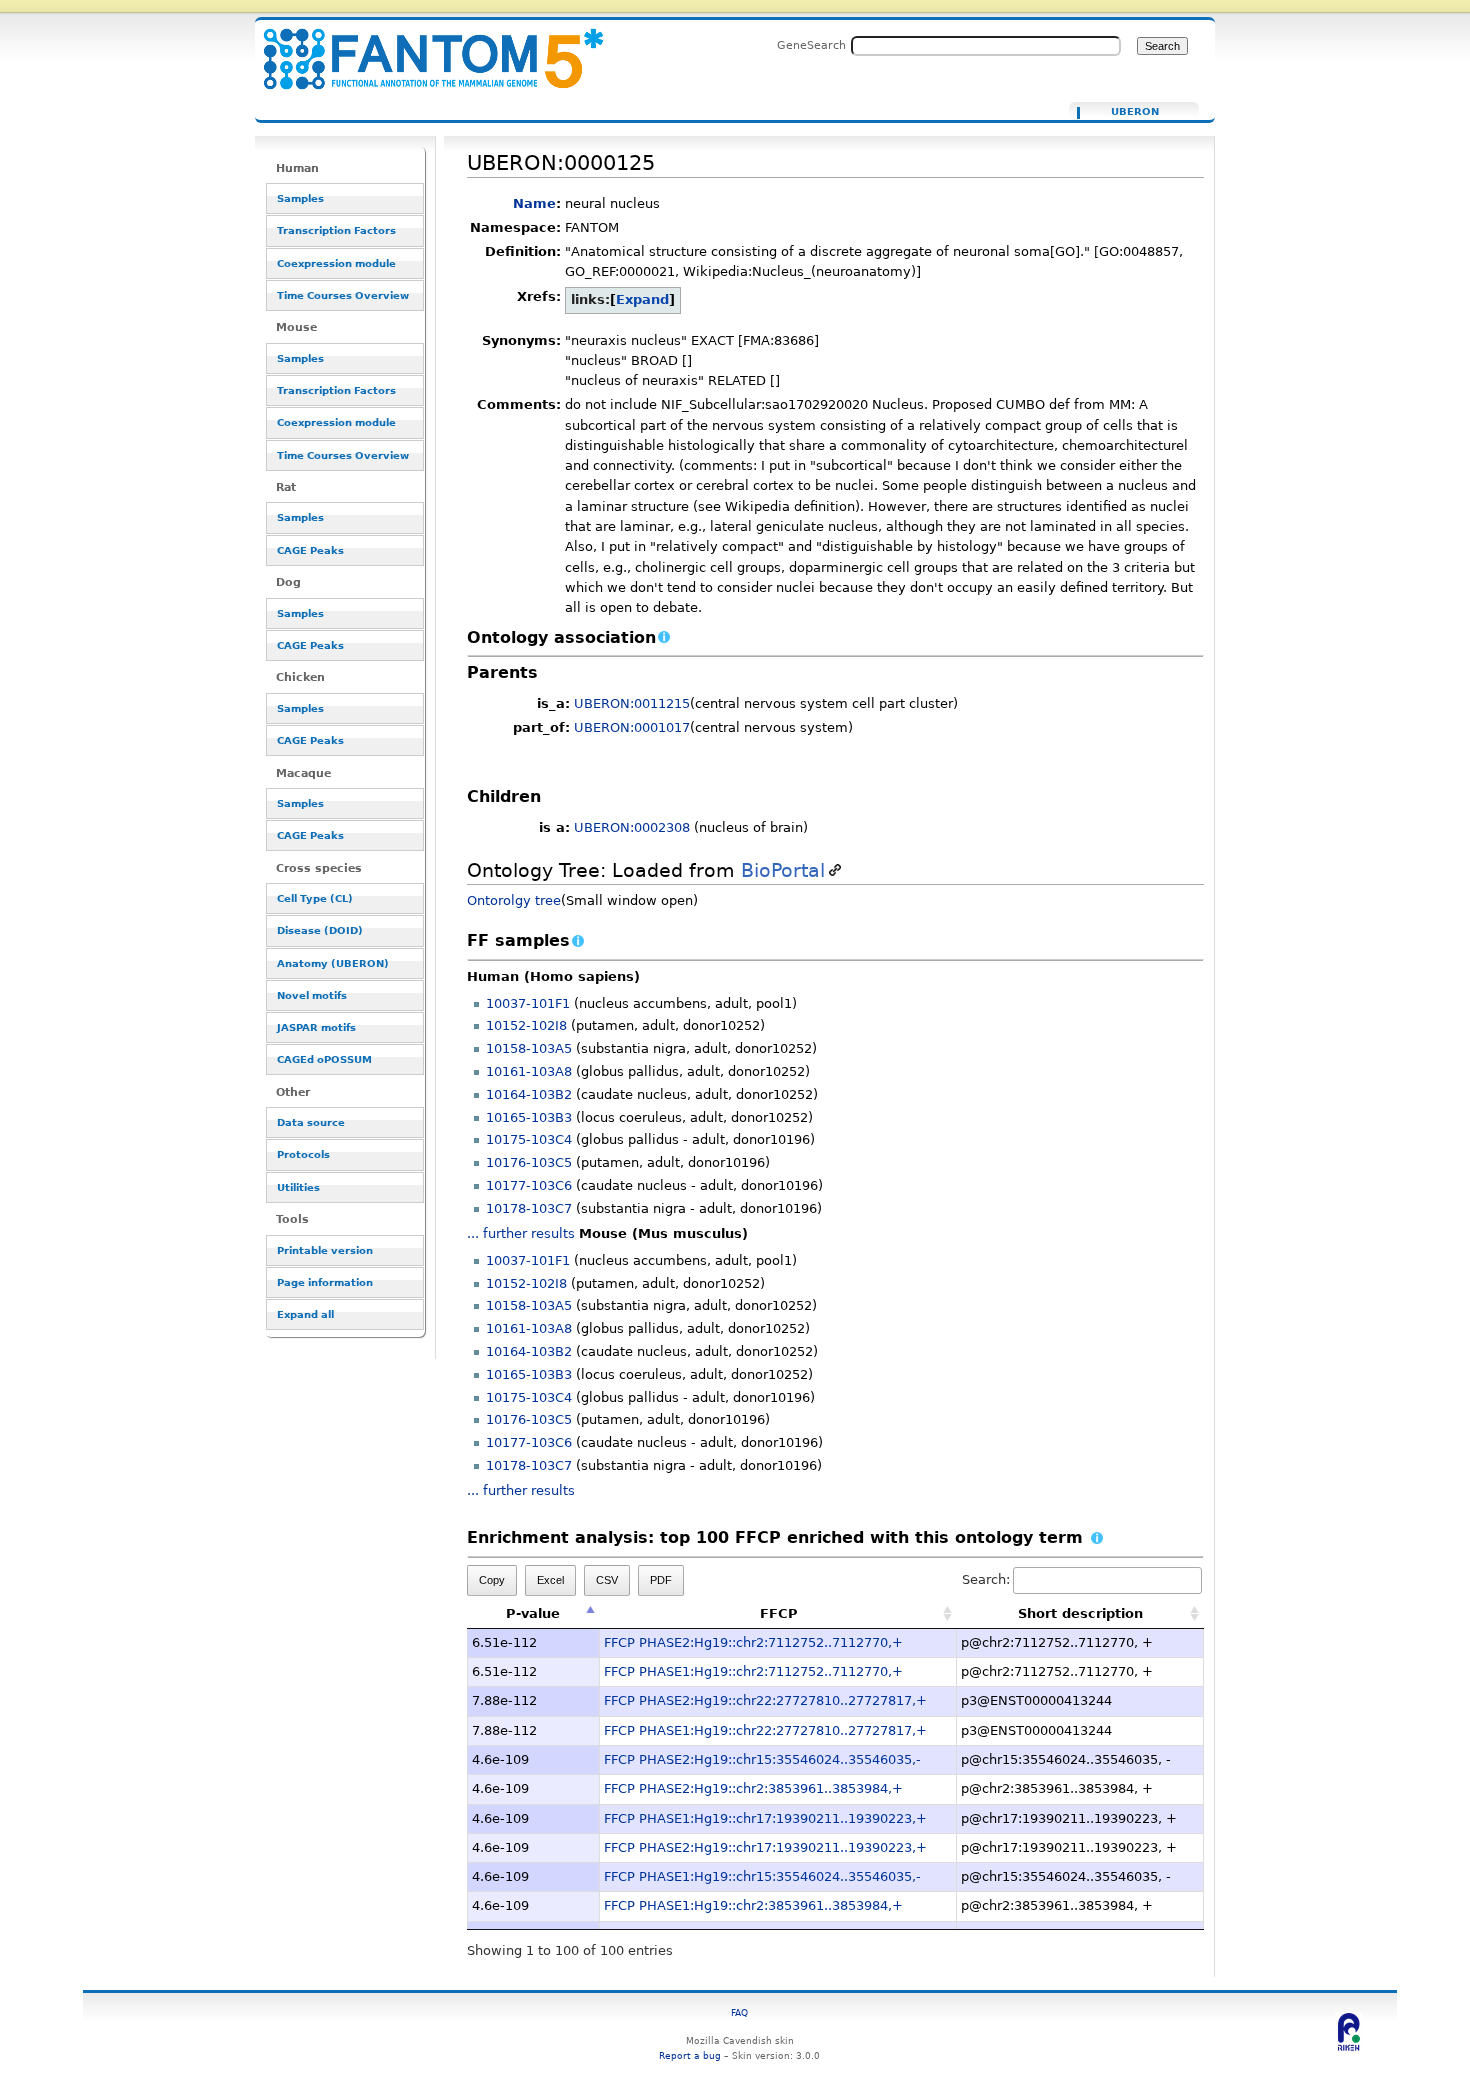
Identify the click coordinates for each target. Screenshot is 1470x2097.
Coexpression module (336, 263)
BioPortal (783, 870)
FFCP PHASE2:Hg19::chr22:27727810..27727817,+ (765, 1700)
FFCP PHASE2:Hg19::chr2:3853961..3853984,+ (753, 1788)
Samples (300, 198)
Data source (311, 1122)
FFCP (779, 1613)
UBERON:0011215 (632, 703)
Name (534, 203)
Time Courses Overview (343, 295)
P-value (533, 1613)
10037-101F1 (528, 1003)
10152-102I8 (526, 1025)
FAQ (739, 2012)
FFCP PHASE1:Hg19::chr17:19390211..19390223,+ (765, 1818)
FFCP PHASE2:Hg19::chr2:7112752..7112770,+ (753, 1642)
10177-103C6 (529, 1185)
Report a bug (690, 2055)
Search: (986, 1579)
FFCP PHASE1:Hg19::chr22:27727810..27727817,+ (765, 1730)
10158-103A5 (529, 1048)
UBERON (1135, 112)
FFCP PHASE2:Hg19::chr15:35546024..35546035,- (762, 1759)
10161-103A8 (529, 1071)
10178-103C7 (529, 1208)
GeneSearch (811, 45)
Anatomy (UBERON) (333, 963)
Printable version (325, 1250)
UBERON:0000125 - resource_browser (421, 47)
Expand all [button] (305, 1314)
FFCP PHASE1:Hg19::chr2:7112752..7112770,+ (753, 1671)
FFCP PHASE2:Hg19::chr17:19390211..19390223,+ (765, 1847)
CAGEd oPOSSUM (324, 1059)
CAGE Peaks (310, 550)
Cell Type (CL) (315, 898)
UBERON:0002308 (632, 827)
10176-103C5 (529, 1162)
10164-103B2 (529, 1094)
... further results (521, 1233)
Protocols (303, 1154)
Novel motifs (312, 995)
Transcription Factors (336, 230)
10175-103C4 (529, 1139)
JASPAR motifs (316, 1027)
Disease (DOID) (320, 930)
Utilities (298, 1187)
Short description (1080, 1613)
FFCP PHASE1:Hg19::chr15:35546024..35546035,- (762, 1876)
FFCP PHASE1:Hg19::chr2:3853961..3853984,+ (753, 1905)
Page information (325, 1282)
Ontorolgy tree (514, 900)
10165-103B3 (529, 1117)
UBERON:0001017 (632, 727)
